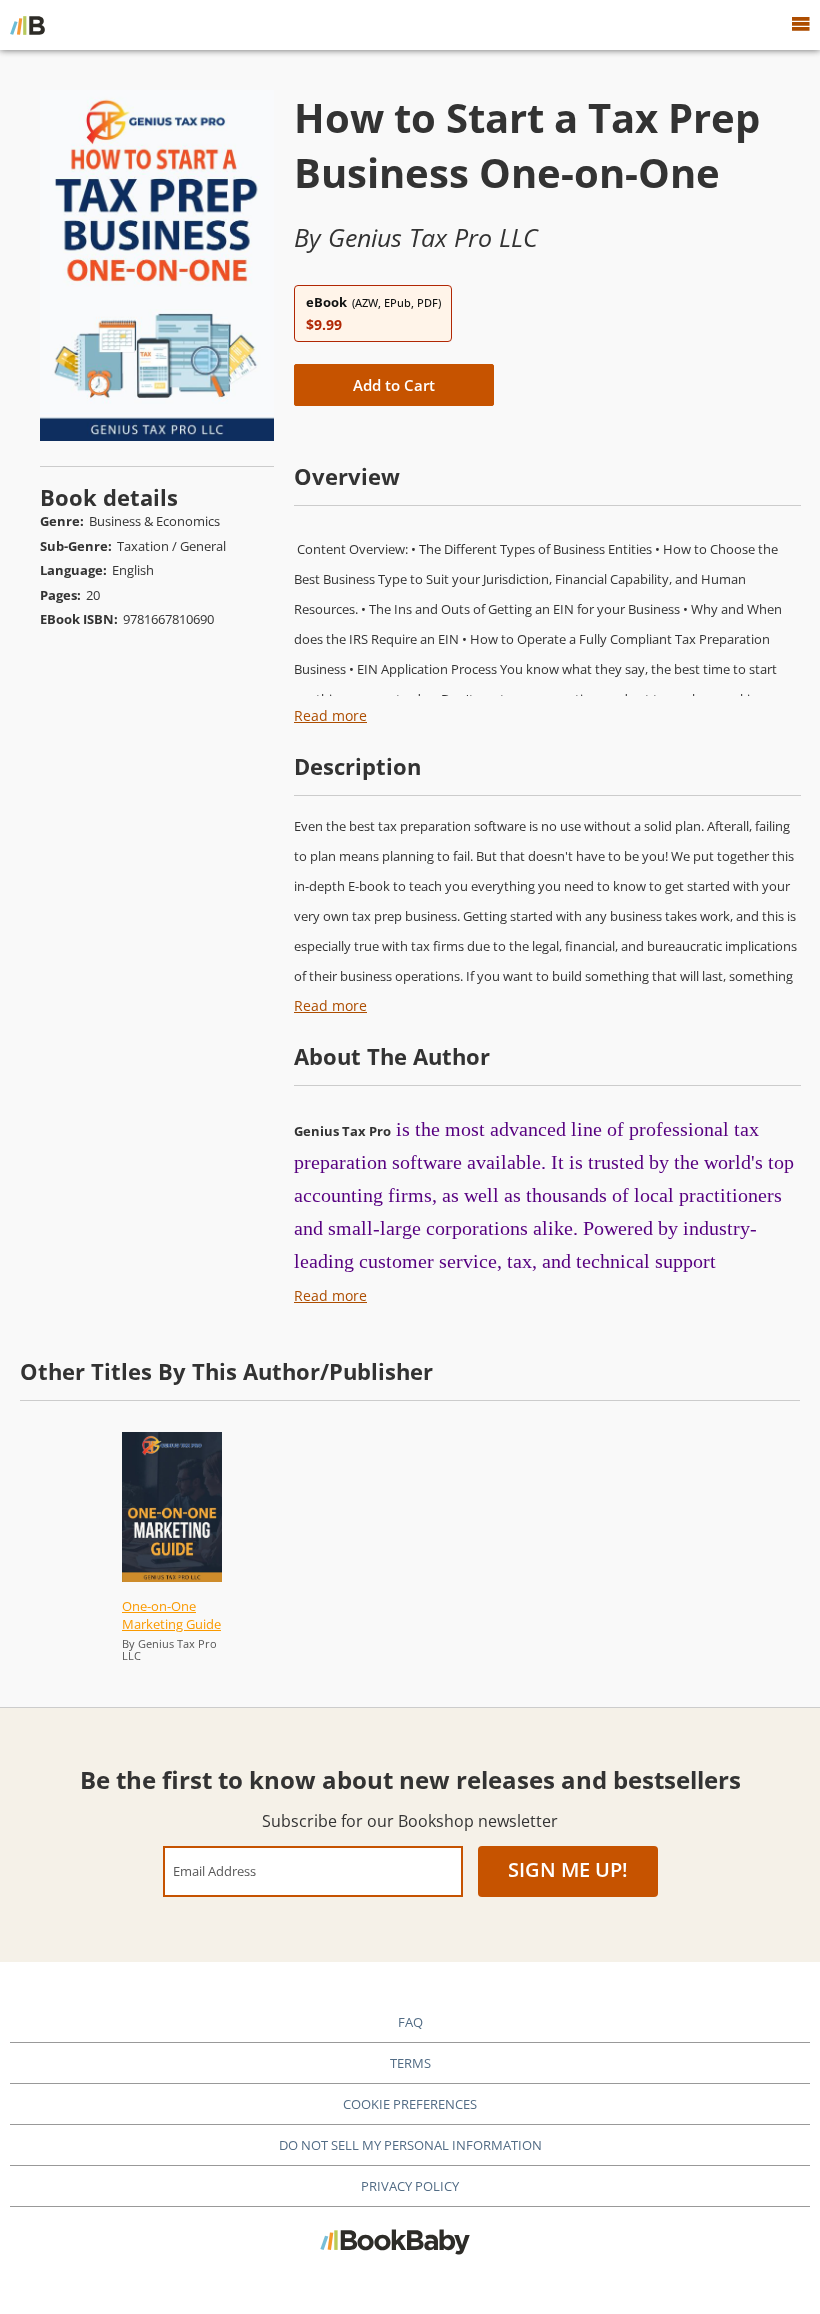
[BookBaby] (27, 25)
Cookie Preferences (410, 2104)
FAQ (410, 2022)
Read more (330, 715)
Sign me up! (568, 1869)
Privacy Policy (410, 2186)
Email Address (214, 1870)
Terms (410, 2063)
